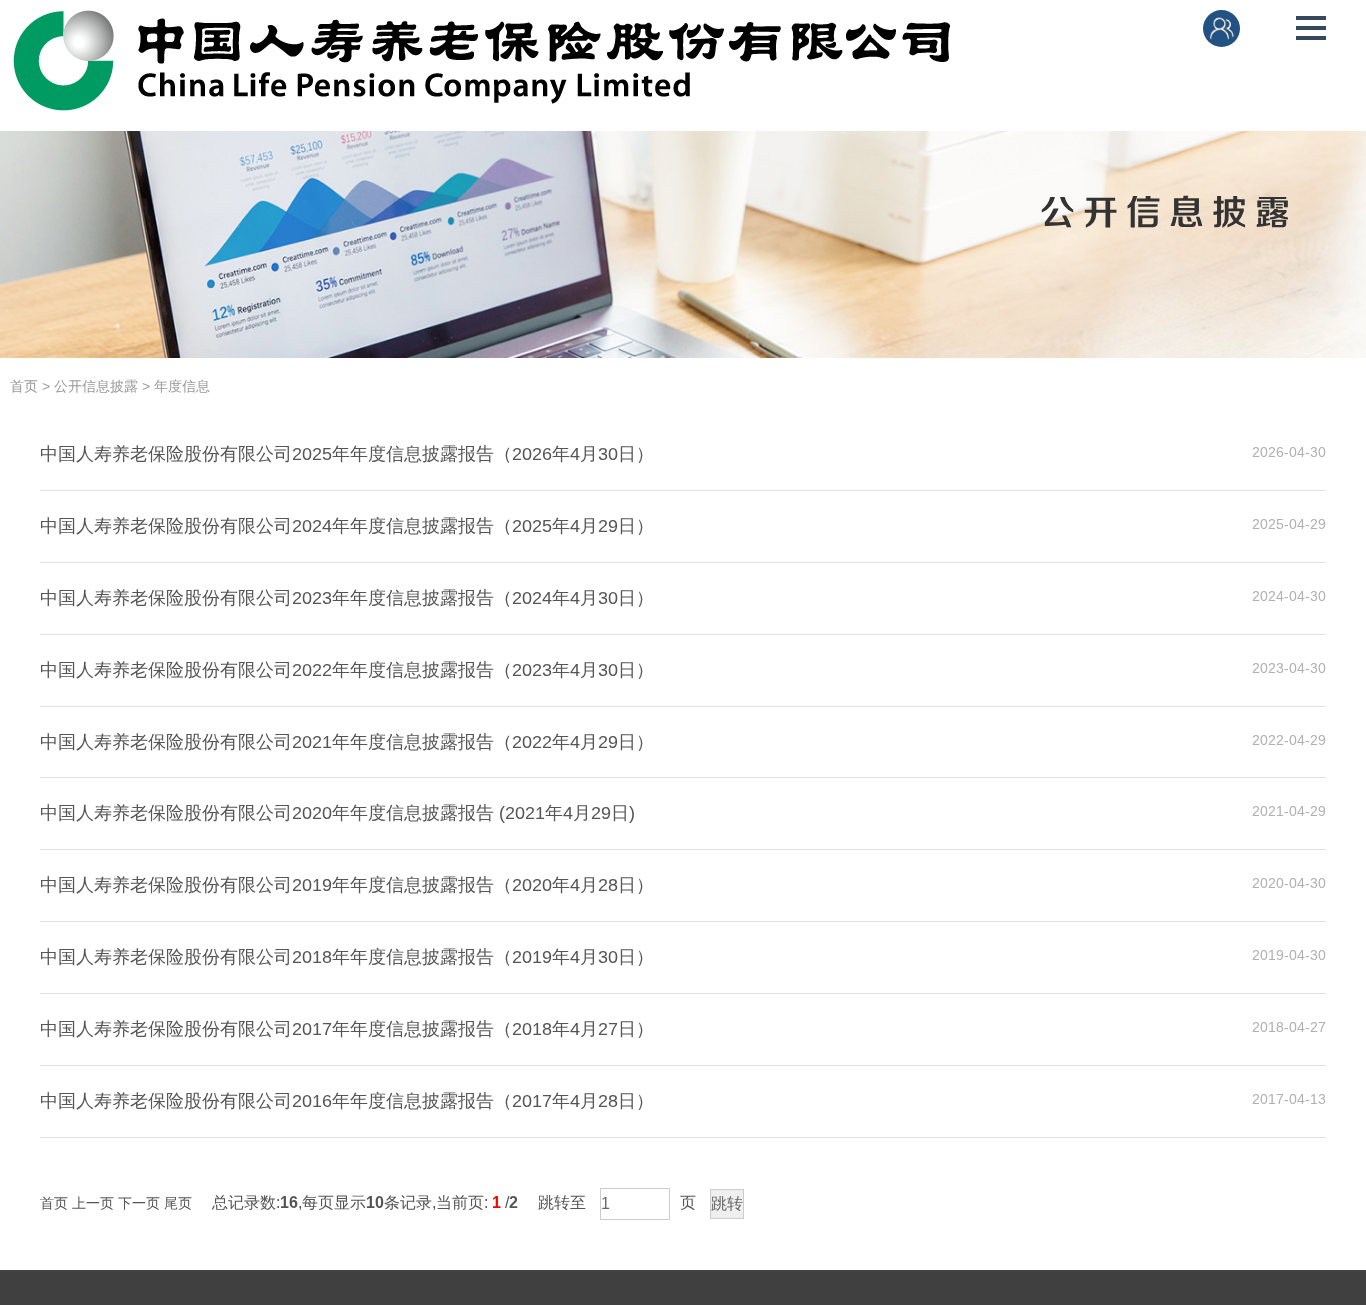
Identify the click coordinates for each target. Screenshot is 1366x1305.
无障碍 (1278, 29)
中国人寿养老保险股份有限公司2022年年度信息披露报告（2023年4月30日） (347, 670)
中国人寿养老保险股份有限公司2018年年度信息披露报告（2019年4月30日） (347, 957)
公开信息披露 (96, 386)
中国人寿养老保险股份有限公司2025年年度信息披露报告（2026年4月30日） (347, 454)
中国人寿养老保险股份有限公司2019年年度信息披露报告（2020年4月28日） (347, 885)
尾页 (178, 1203)
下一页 (139, 1203)
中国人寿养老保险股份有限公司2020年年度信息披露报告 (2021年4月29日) (337, 813)
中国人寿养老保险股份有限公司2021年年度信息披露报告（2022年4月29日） (347, 742)
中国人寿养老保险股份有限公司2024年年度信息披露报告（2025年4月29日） (347, 526)
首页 (24, 386)
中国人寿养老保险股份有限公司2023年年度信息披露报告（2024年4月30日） (347, 598)
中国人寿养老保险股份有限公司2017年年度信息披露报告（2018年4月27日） (347, 1029)
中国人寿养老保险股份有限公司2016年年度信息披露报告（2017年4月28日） (347, 1101)
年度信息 (182, 386)
